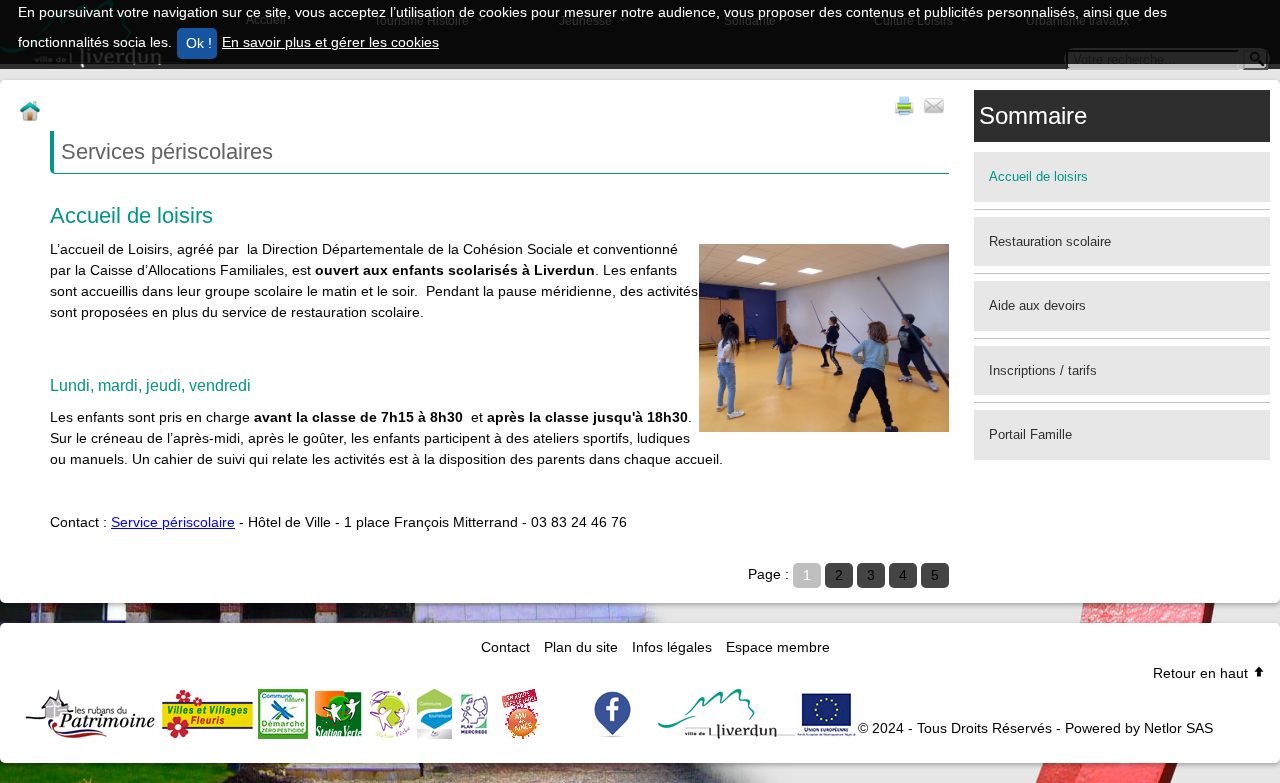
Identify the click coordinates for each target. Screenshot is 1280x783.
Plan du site (581, 647)
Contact (505, 647)
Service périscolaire (173, 522)
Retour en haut (1202, 673)
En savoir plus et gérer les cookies (330, 42)
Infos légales (672, 647)
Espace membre (778, 647)
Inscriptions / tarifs (1043, 370)
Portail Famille (1030, 434)
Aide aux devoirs (1037, 305)
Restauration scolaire (1050, 241)
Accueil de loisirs (1038, 176)
